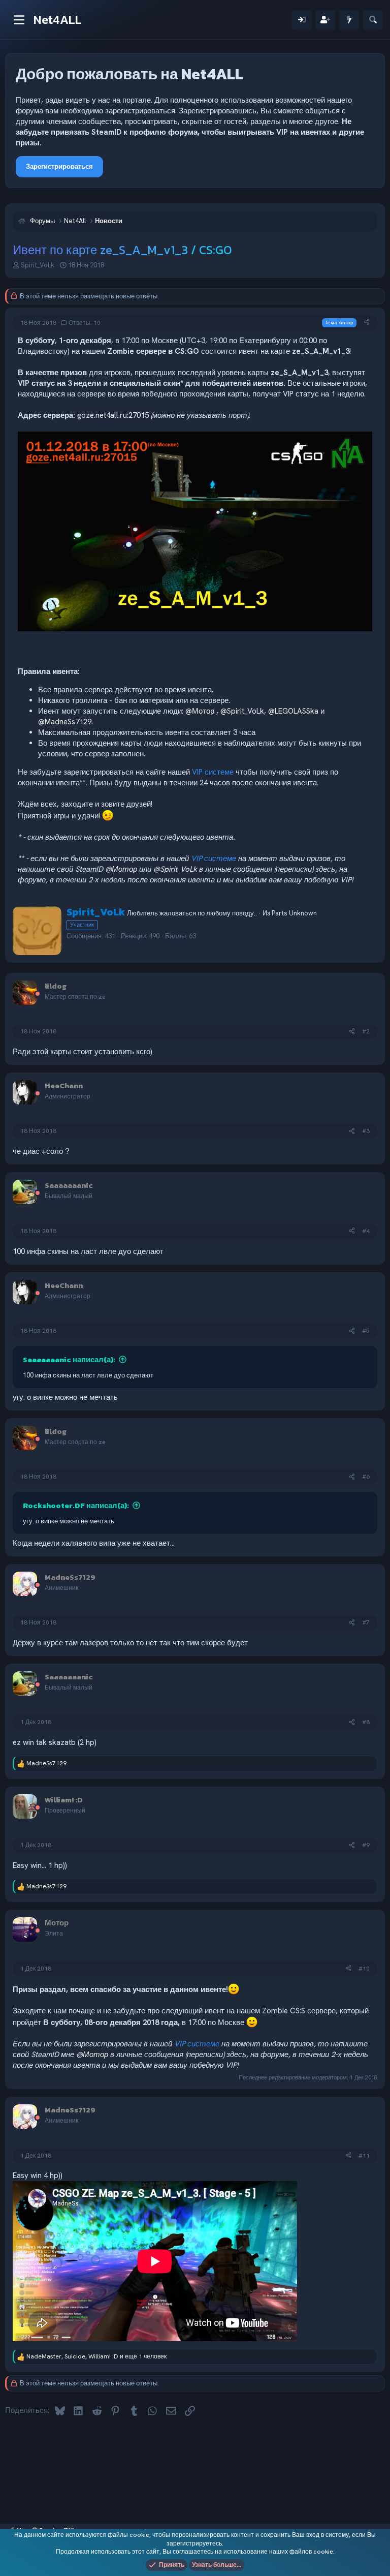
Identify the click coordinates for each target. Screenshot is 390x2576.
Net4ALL (58, 20)
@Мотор (200, 711)
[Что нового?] (349, 20)
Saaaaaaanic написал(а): (69, 1359)
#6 (366, 1477)
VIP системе (213, 772)
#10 (364, 1969)
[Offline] (38, 994)
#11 (364, 2156)
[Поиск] (373, 20)
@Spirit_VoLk (242, 711)
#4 (366, 1231)
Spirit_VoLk (38, 265)
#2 (366, 1031)
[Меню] (19, 20)
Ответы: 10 (85, 323)
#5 (366, 1331)
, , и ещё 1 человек (96, 2356)
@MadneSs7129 (65, 722)
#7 (366, 1622)
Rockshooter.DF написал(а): (76, 1505)
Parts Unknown (294, 913)
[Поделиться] (367, 323)
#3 (366, 1131)
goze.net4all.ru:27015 (113, 415)
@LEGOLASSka (293, 711)
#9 (366, 1845)
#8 (366, 1722)
